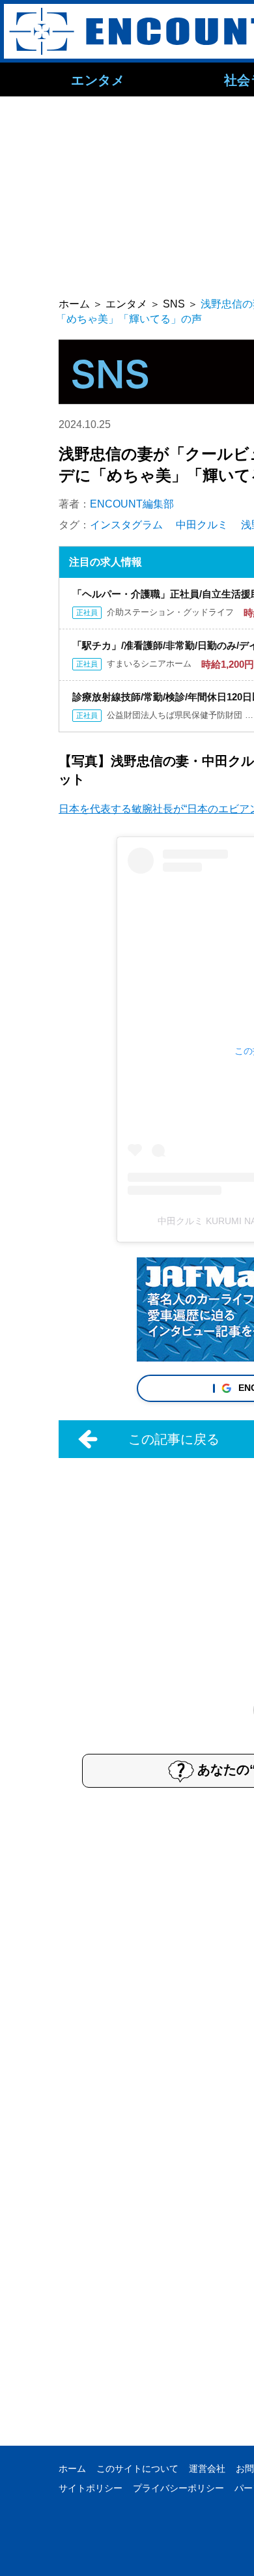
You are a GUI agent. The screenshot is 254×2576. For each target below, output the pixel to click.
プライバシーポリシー (178, 2488)
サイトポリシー (91, 2488)
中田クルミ (202, 525)
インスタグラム (126, 525)
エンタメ (98, 79)
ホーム (72, 2469)
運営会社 (207, 2469)
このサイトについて (137, 2469)
